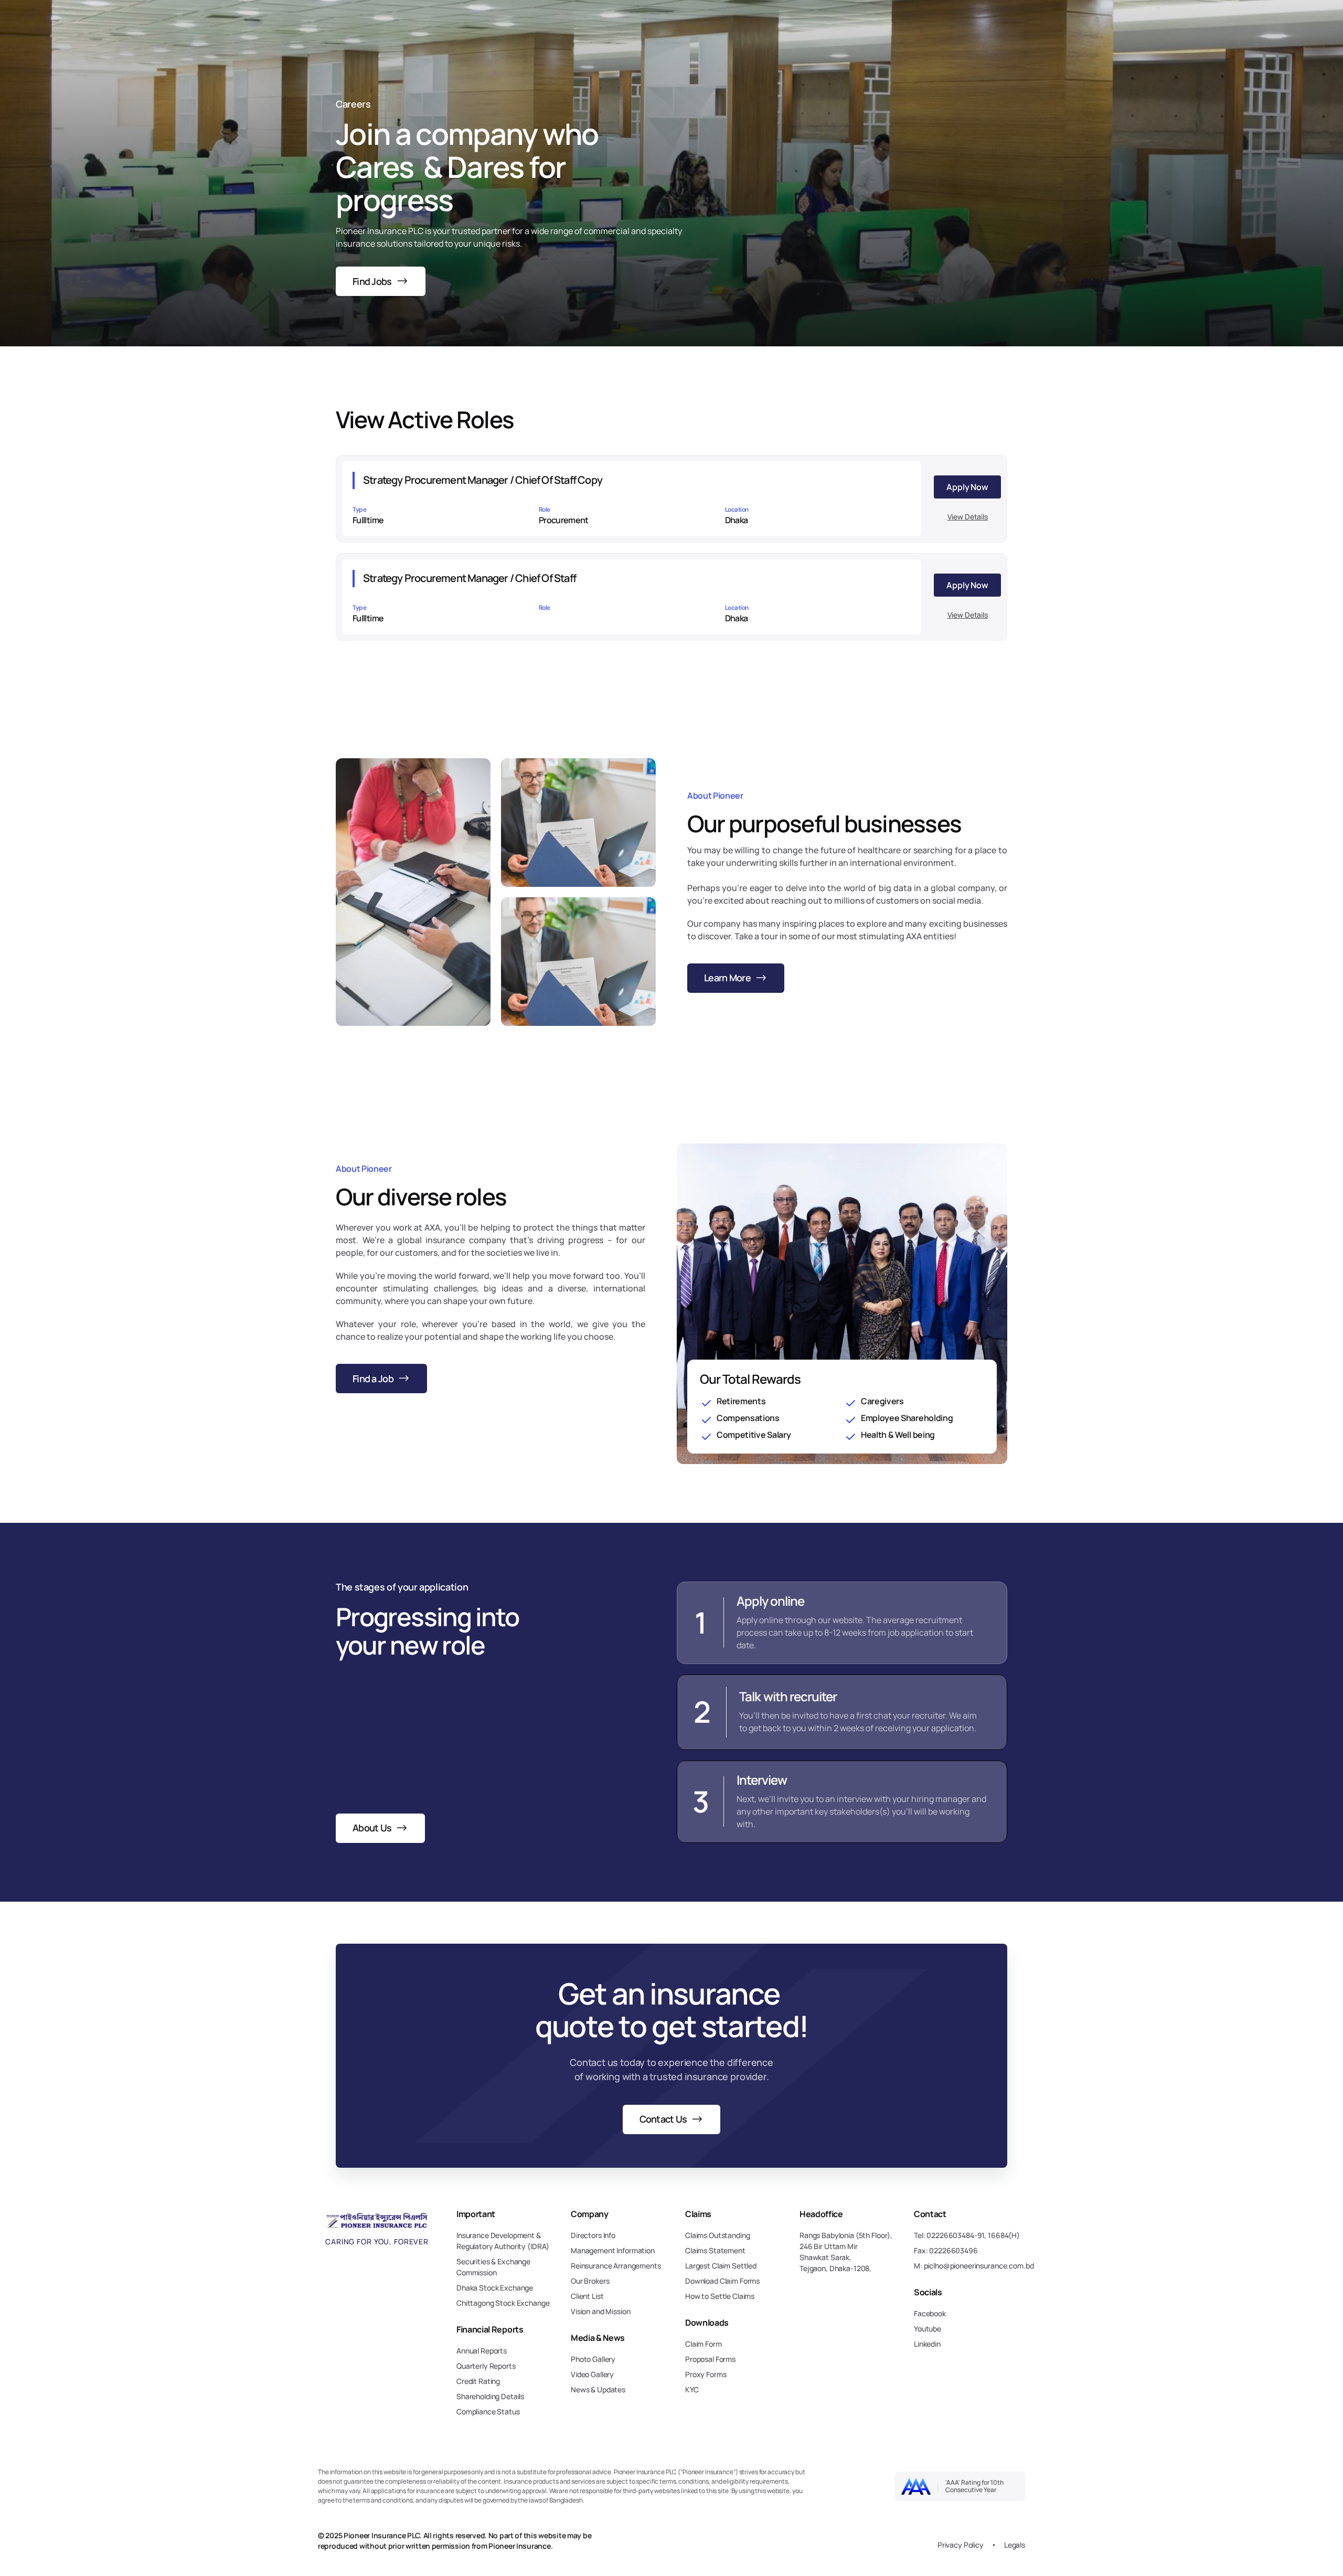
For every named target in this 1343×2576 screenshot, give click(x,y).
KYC (692, 2389)
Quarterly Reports (486, 2366)
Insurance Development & (499, 2235)
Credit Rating (478, 2381)
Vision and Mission (600, 2311)
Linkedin (927, 2344)
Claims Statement (715, 2250)
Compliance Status (488, 2411)
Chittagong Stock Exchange (503, 2303)
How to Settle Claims (720, 2296)
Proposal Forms (710, 2359)
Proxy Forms (706, 2374)
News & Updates (598, 2389)
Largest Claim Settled (721, 2266)
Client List (587, 2296)
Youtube (928, 2329)
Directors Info (593, 2235)
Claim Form (704, 2344)
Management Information (613, 2250)
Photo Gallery (593, 2359)
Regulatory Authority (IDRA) (503, 2246)
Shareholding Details (490, 2396)
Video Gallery (592, 2374)
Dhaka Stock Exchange (495, 2288)
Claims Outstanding (717, 2235)
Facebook (930, 2313)
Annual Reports (482, 2351)
